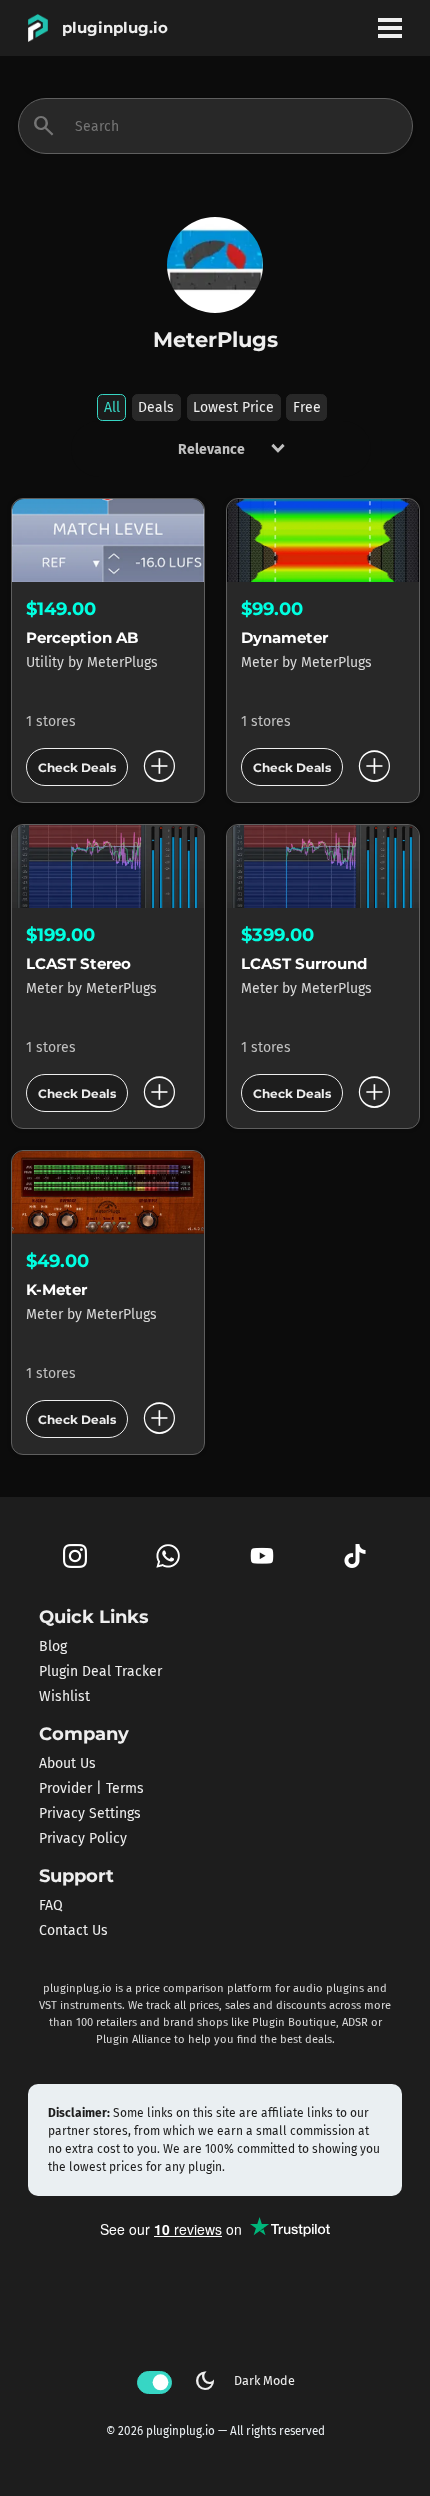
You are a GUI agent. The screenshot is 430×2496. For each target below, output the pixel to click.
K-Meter (56, 1289)
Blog (53, 1646)
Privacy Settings (90, 1813)
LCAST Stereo (78, 963)
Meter (261, 662)
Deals (156, 407)
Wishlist (64, 1696)
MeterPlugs (122, 662)
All (112, 407)
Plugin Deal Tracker (100, 1671)
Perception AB (82, 637)
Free (307, 407)
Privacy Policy (83, 1838)
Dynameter (284, 637)
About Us (67, 1763)
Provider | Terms (91, 1788)
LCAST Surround (304, 963)
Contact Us (73, 1930)
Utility (47, 662)
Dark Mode (244, 2381)
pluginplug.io (115, 27)
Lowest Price (233, 407)
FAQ (51, 1905)
